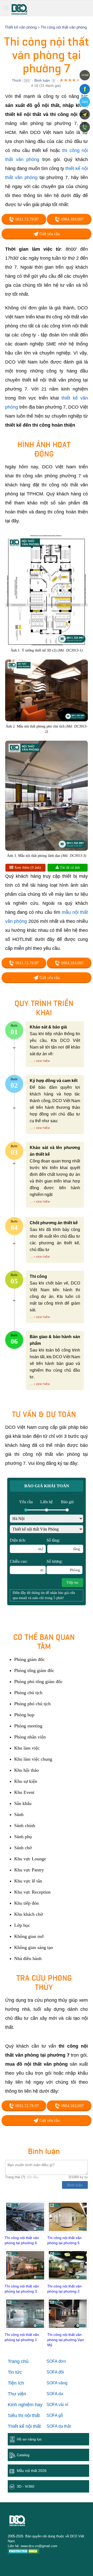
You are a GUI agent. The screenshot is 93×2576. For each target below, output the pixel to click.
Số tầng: (63, 1544)
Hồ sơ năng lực (29, 2439)
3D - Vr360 (26, 2486)
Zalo (85, 102)
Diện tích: (27, 1544)
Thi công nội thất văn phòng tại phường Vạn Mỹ (66, 2340)
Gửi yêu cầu (49, 234)
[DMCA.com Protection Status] (24, 2552)
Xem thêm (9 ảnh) (27, 868)
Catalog (23, 2455)
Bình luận (42, 80)
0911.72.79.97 (26, 219)
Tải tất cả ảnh (69, 868)
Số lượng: (63, 1566)
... (31, 1061)
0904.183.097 (72, 219)
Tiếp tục (72, 1582)
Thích (17, 80)
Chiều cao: (27, 1566)
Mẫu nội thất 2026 (32, 2471)
